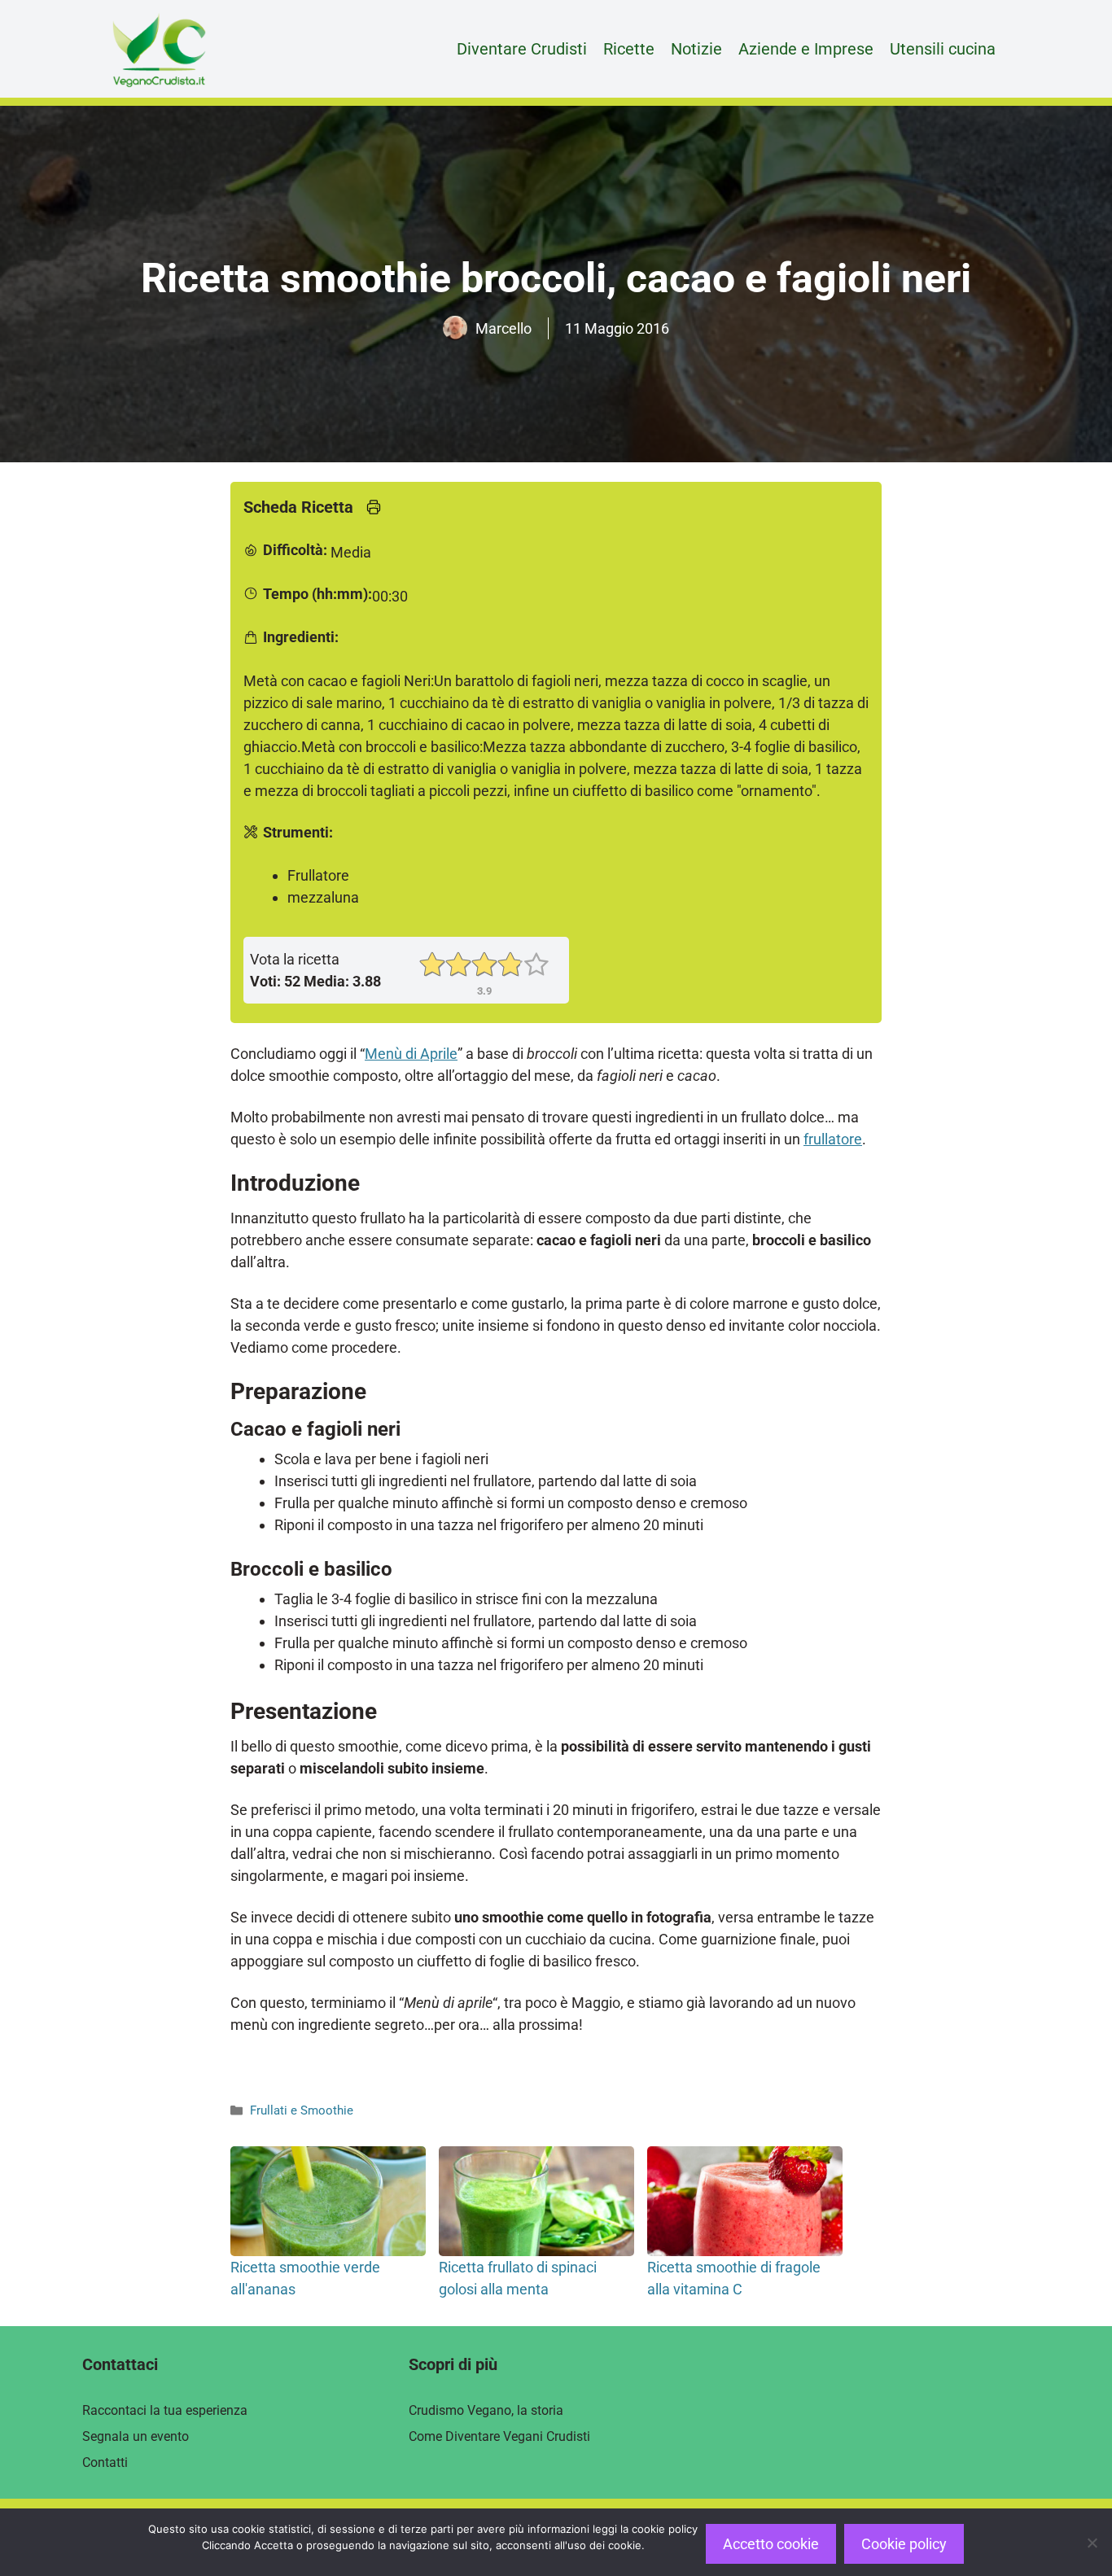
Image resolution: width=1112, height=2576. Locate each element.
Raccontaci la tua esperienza (165, 2410)
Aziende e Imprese (806, 49)
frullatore (833, 1139)
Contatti (105, 2462)
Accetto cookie (771, 2544)
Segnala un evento (136, 2436)
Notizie (696, 49)
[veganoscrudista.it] (159, 49)
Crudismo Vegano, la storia (486, 2410)
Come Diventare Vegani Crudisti (499, 2436)
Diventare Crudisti (522, 49)
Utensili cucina (943, 49)
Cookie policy (904, 2544)
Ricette (629, 49)
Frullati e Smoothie (302, 2110)
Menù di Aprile (411, 1054)
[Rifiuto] (1092, 2543)
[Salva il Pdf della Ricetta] (374, 510)
